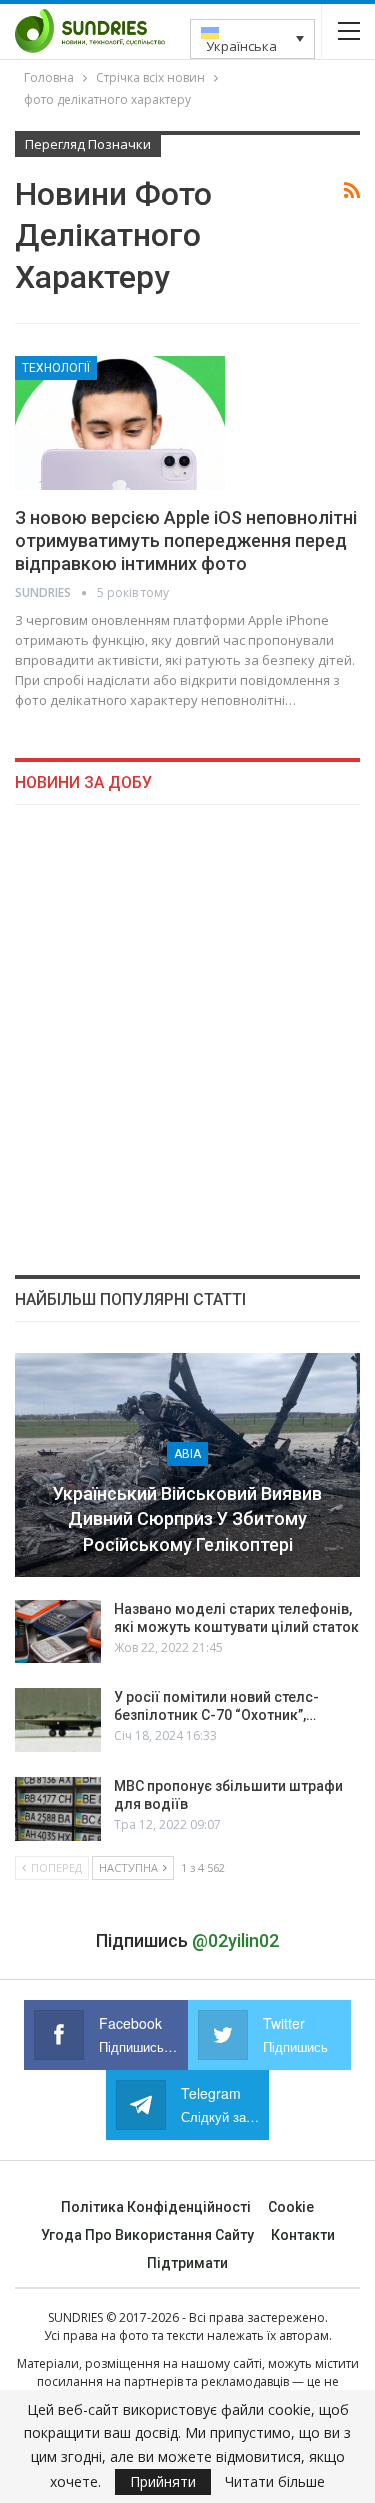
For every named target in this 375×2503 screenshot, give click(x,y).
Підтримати (187, 2263)
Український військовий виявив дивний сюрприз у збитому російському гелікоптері (187, 1518)
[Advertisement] (187, 1039)
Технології (56, 368)
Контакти (303, 2235)
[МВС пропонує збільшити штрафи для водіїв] (58, 1809)
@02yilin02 (235, 1940)
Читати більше (275, 2482)
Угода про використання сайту (147, 2235)
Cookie (291, 2207)
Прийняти (163, 2481)
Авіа (187, 1454)
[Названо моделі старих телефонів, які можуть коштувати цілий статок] (58, 1632)
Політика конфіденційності (156, 2207)
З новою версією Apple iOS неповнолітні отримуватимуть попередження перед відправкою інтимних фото (186, 540)
